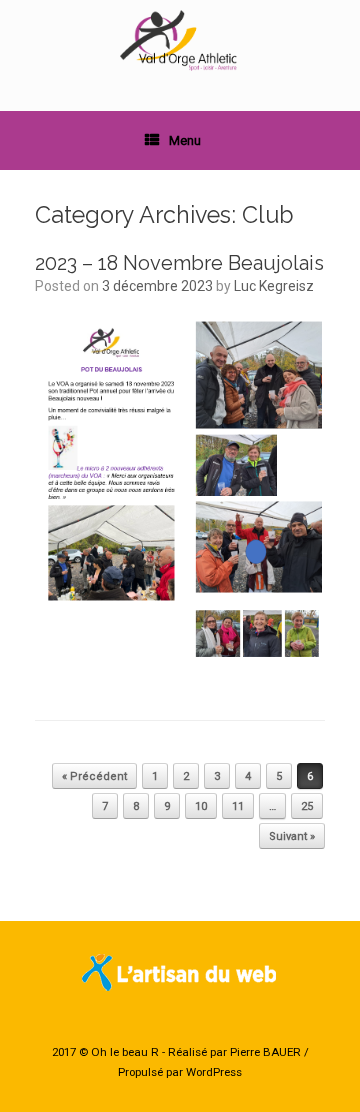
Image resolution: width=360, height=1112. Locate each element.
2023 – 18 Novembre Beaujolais (179, 263)
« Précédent (94, 776)
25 (307, 806)
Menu (185, 140)
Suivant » (292, 836)
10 (201, 806)
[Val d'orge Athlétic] (180, 40)
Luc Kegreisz (274, 286)
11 (238, 806)
